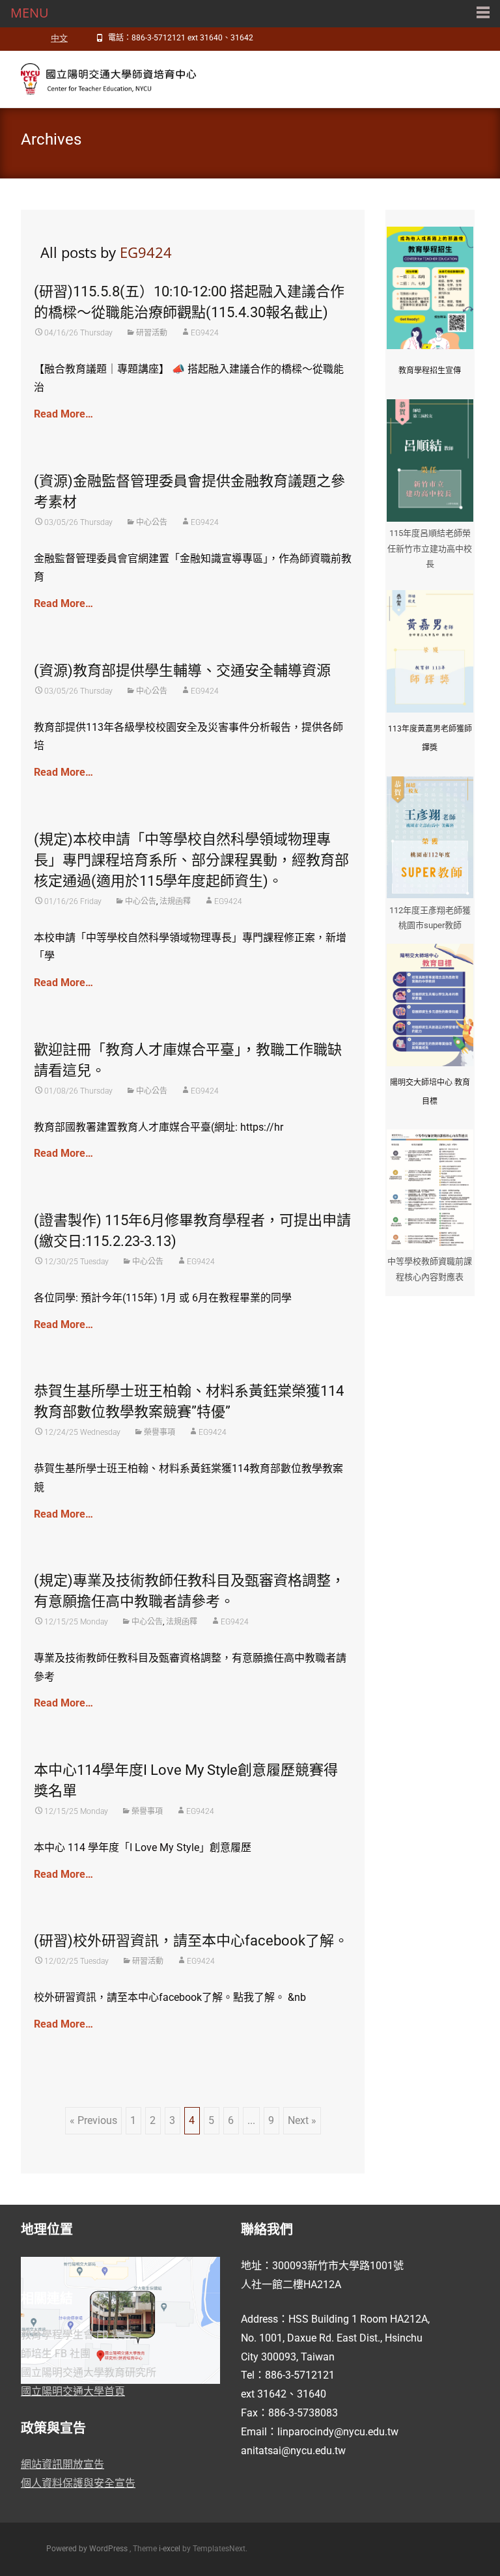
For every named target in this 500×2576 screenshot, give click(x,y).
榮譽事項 (160, 1432)
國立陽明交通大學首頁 (73, 2391)
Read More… (63, 414)
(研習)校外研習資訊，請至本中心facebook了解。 (191, 1941)
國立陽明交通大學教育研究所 (89, 2372)
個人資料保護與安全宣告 (78, 2483)
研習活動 (152, 333)
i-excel (171, 2549)
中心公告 (152, 522)
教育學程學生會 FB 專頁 (76, 2335)
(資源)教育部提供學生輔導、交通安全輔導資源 (182, 671)
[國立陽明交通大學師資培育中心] (102, 77)
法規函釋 (175, 901)
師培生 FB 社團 (56, 2354)
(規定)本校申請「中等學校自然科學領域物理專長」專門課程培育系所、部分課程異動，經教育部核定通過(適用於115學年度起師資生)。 (191, 860)
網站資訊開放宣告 (62, 2464)
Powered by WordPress (88, 2549)
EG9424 (146, 252)
